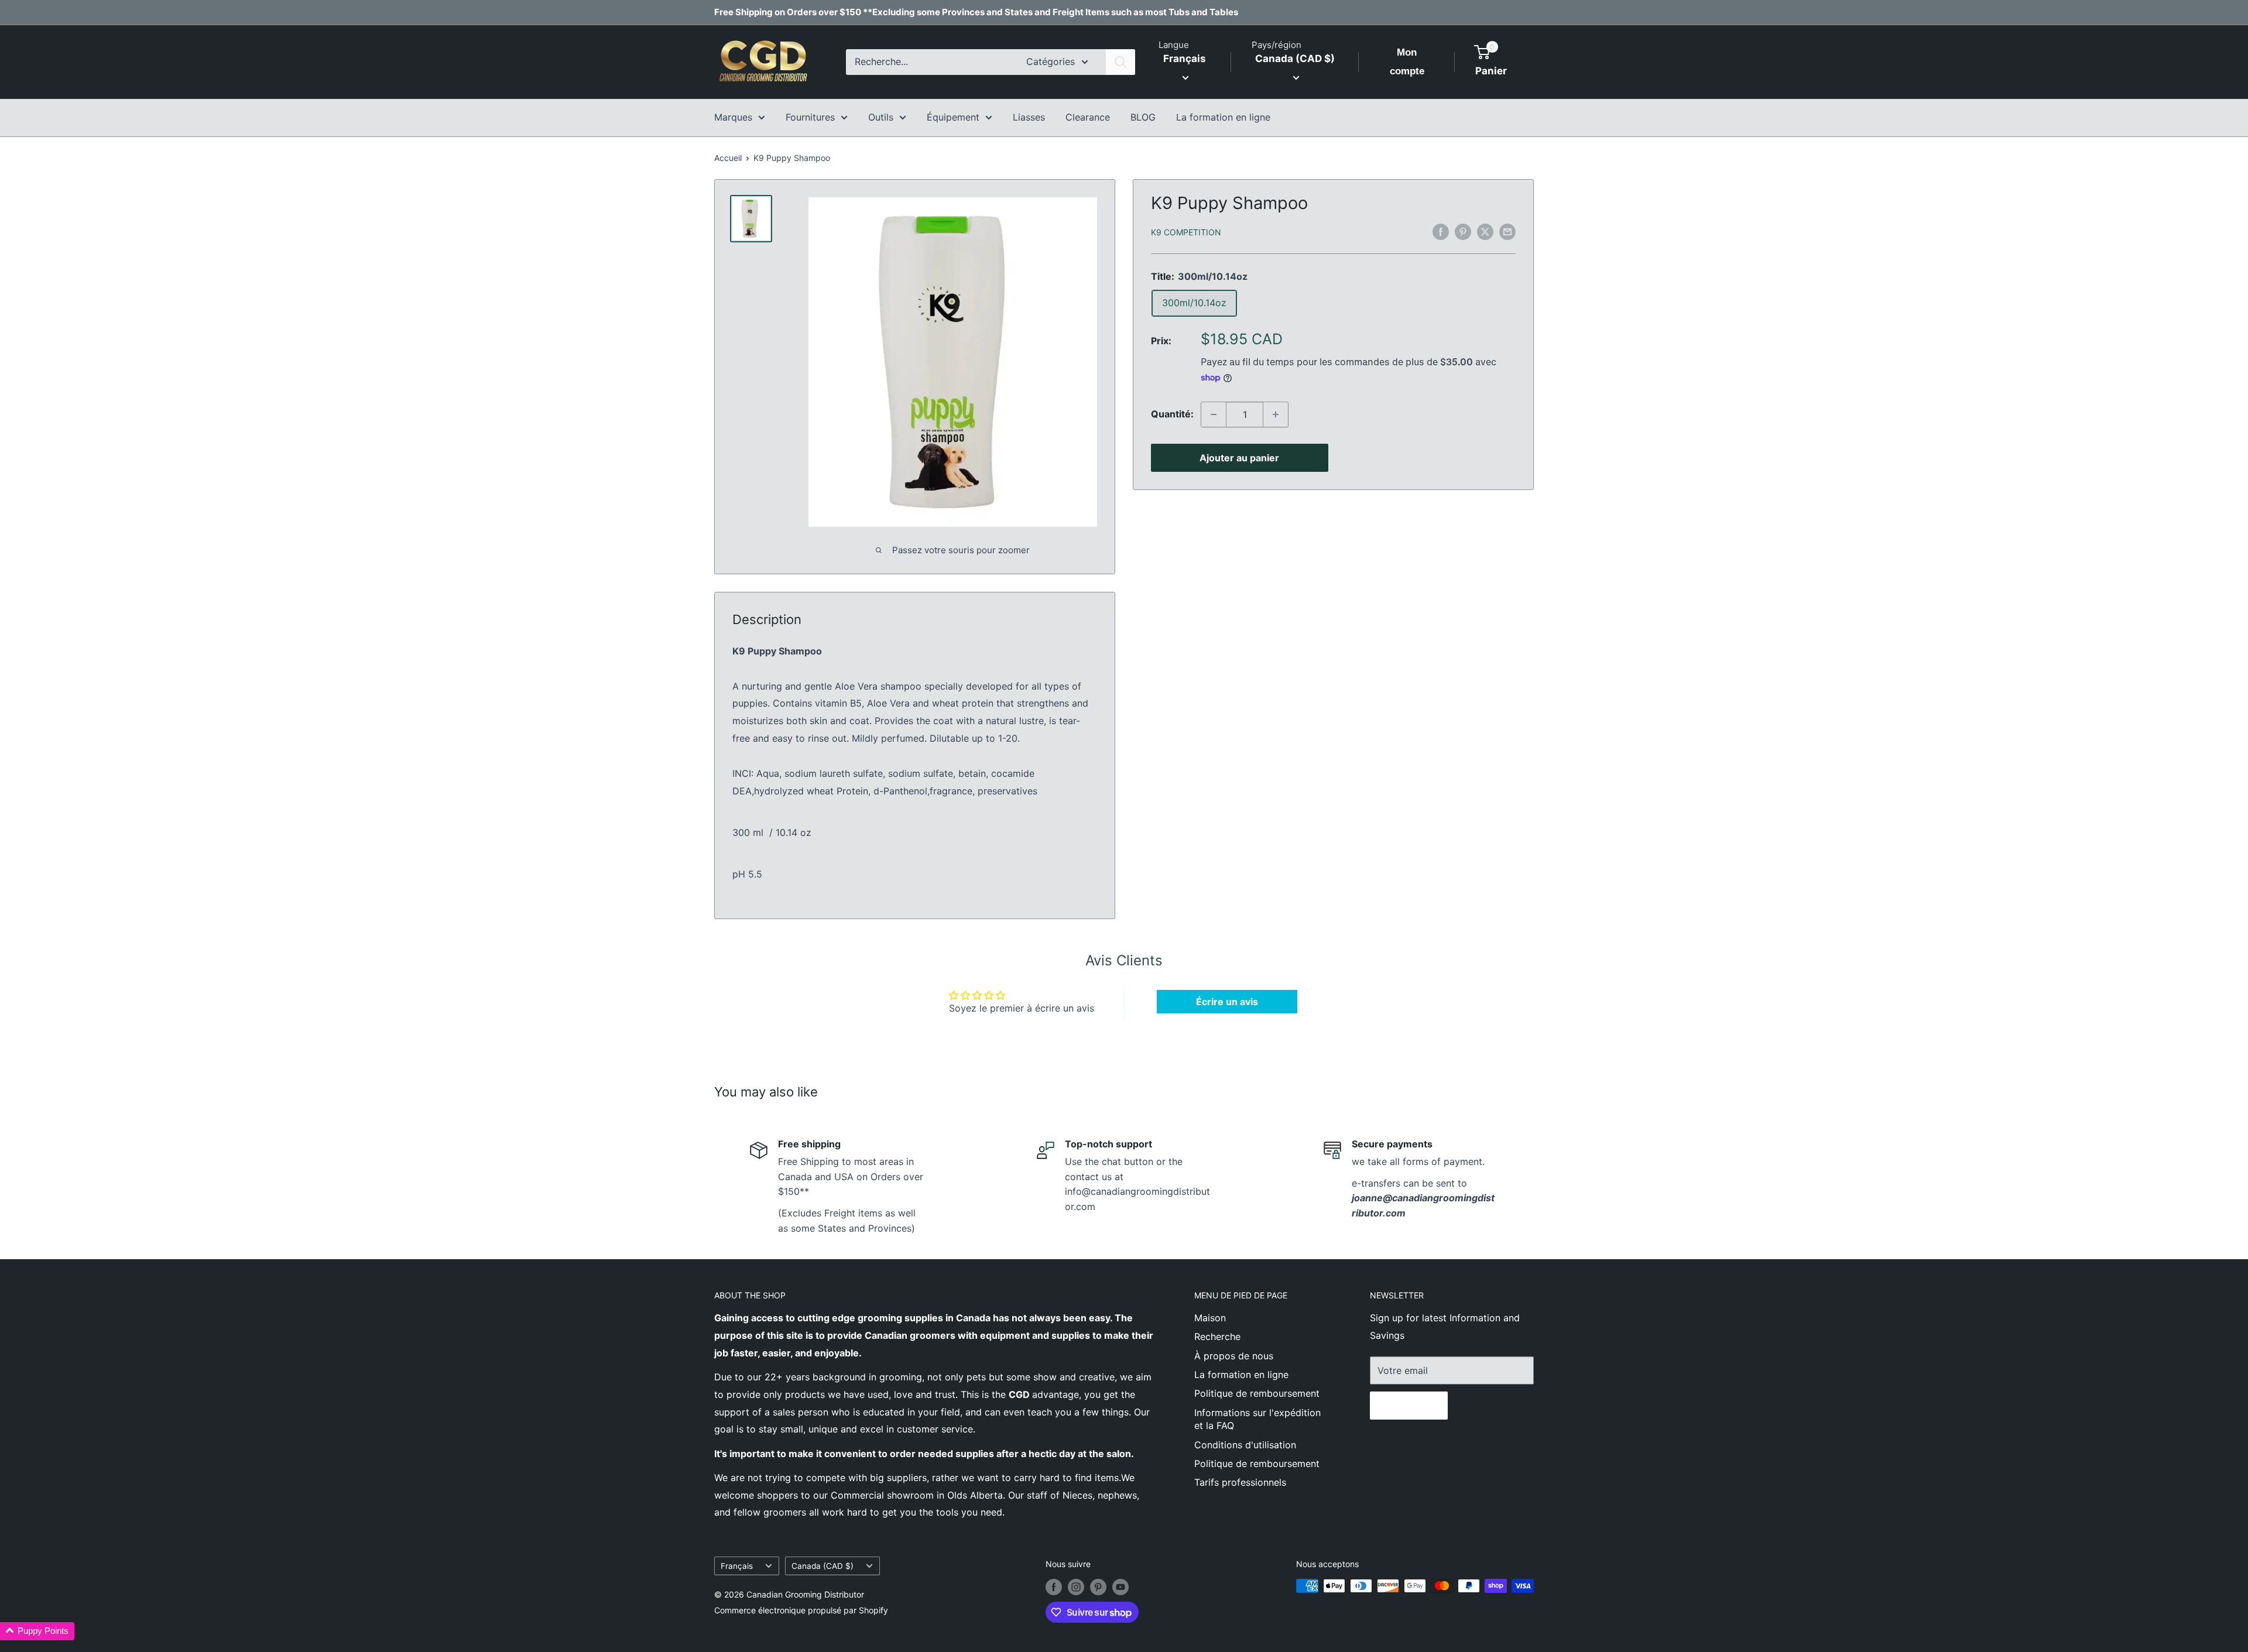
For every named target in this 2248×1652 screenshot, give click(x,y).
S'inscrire (1409, 1406)
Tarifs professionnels (1240, 1482)
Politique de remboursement (1257, 1393)
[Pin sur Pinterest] (1463, 231)
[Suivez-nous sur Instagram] (1076, 1587)
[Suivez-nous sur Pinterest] (1098, 1587)
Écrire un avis (1227, 1002)
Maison (1210, 1318)
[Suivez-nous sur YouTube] (1120, 1587)
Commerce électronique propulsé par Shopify (801, 1610)
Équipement (953, 117)
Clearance (1088, 117)
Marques (733, 117)
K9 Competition (1186, 232)
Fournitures (810, 117)
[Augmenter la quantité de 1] (1276, 414)
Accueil (728, 158)
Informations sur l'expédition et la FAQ (1257, 1419)
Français (737, 1566)
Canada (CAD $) (823, 1566)
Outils (881, 117)
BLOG (1143, 117)
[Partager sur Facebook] (1441, 231)
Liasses (1029, 117)
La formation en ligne (1223, 117)
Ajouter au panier (1239, 458)
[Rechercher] (1120, 62)
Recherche (1217, 1336)
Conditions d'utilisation (1245, 1445)
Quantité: (1172, 414)
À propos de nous (1234, 1356)
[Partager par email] (1507, 231)
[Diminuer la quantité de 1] (1214, 414)
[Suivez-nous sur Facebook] (1054, 1587)
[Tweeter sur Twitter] (1485, 231)
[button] (37, 1631)
